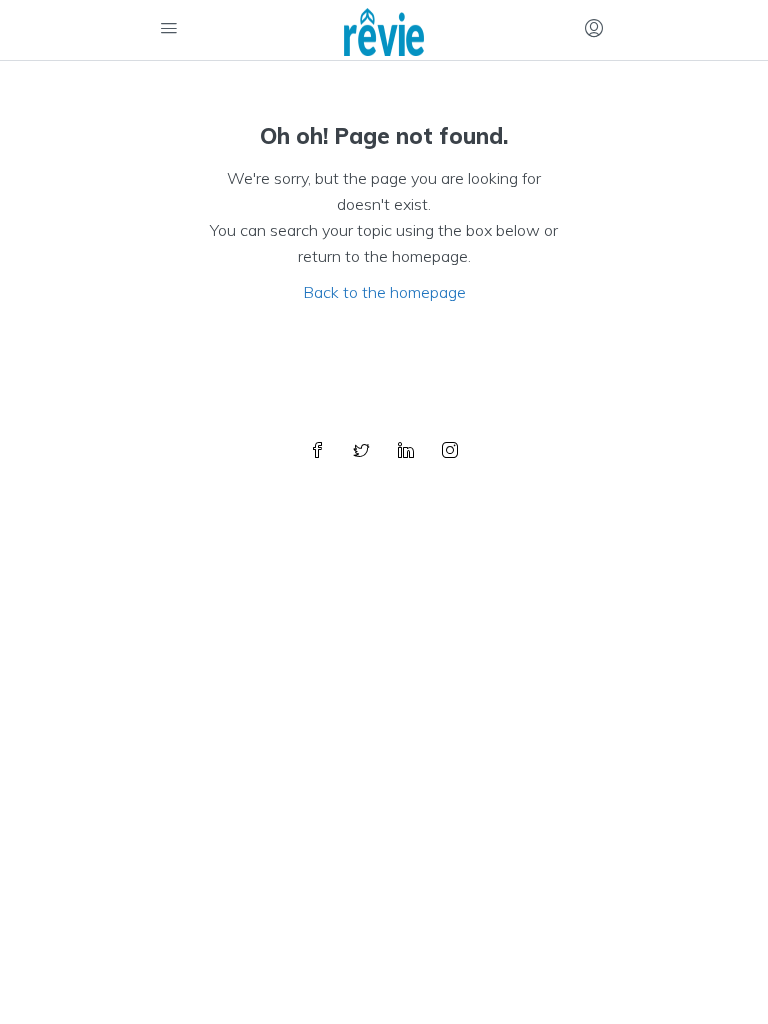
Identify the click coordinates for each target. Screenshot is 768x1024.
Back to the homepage (384, 292)
